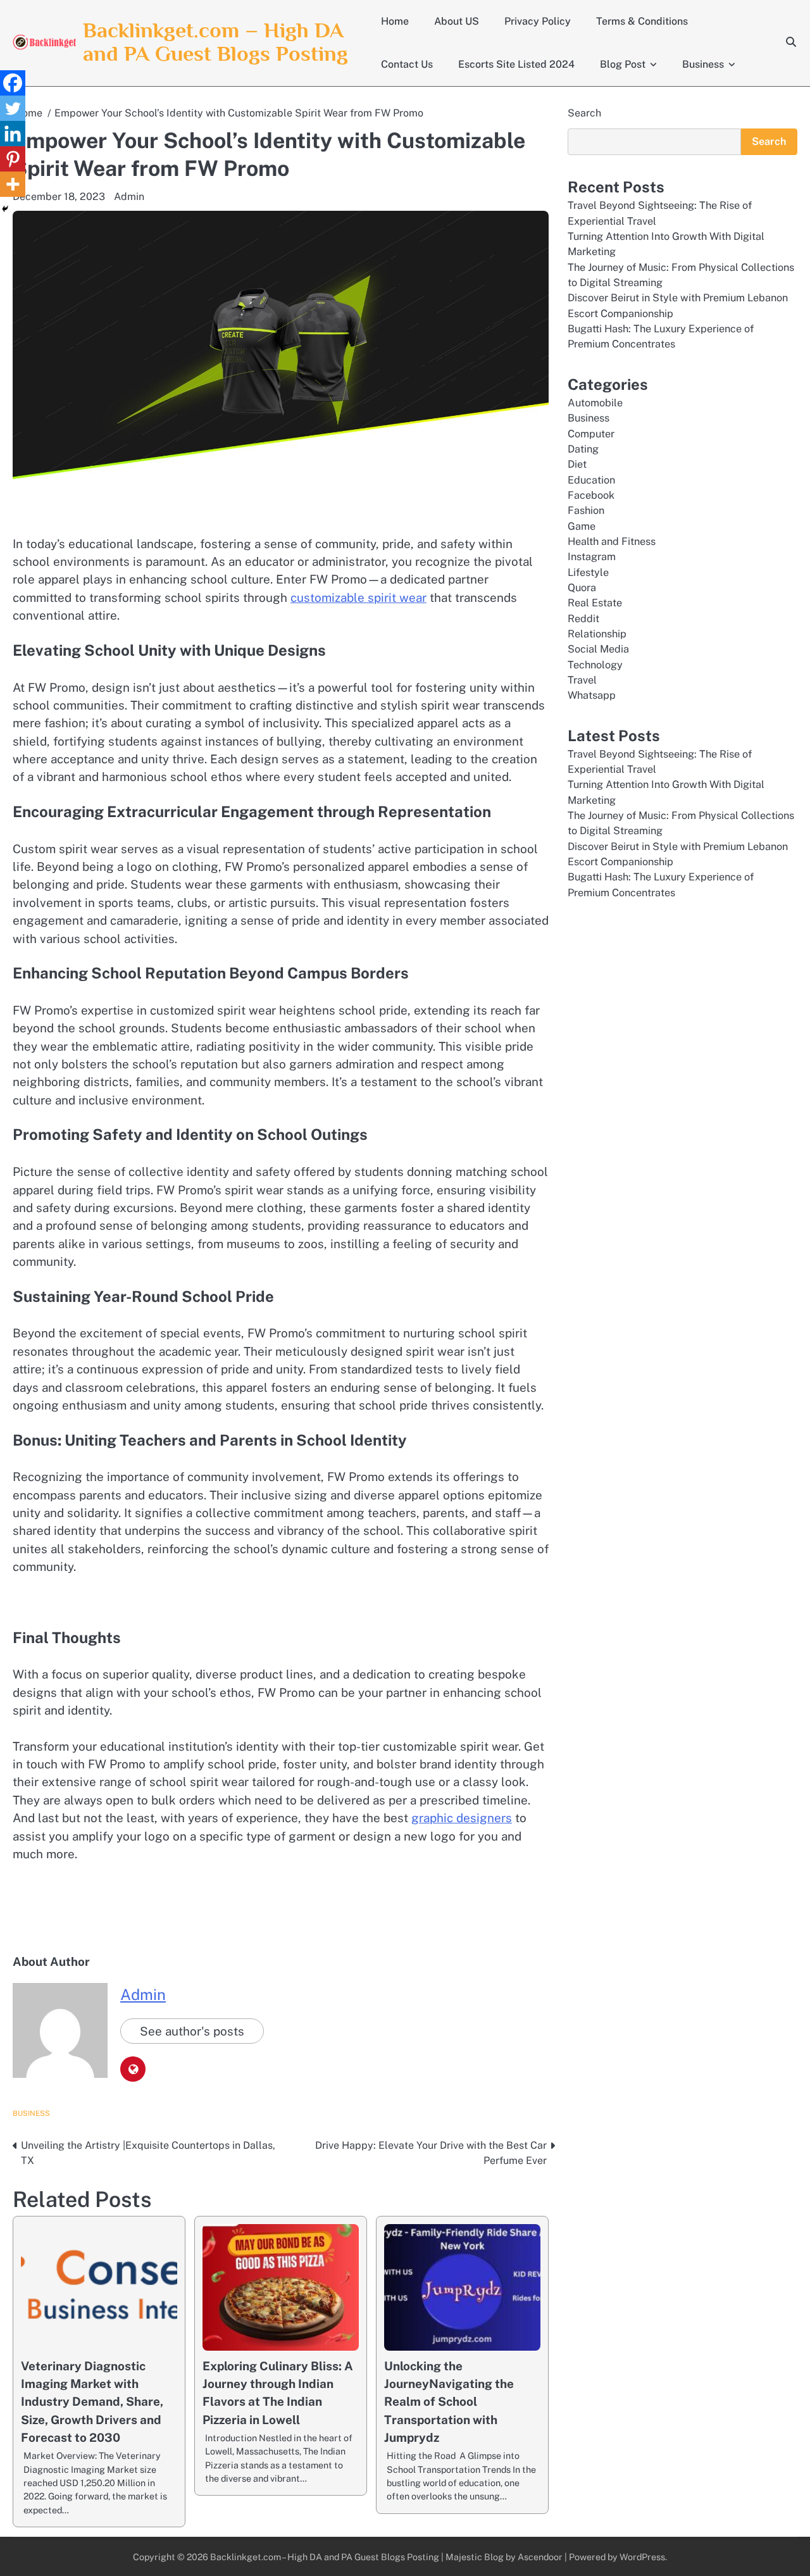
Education (591, 480)
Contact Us (407, 64)
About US (457, 21)
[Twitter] (13, 108)
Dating (583, 449)
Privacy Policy (538, 21)
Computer (591, 433)
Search (584, 113)
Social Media (598, 649)
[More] (13, 184)
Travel (582, 680)
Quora (582, 588)
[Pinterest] (13, 159)
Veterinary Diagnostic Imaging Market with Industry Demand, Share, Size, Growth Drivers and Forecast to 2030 (92, 2402)
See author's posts (192, 2031)
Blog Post (623, 64)
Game (582, 526)
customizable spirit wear (358, 597)
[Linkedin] (13, 134)
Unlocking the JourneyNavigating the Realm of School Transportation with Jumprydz (449, 2402)
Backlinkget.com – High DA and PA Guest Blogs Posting (215, 42)
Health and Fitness (612, 541)
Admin (129, 197)
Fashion (586, 510)
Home (395, 21)
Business (703, 64)
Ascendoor (540, 2557)
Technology (595, 665)
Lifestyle (588, 572)
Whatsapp (592, 695)
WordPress (642, 2557)
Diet (577, 464)
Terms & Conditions (642, 21)
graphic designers (462, 1818)
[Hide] (5, 209)
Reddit (583, 619)
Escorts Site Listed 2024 (516, 64)
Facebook (591, 495)
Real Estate (595, 603)
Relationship (597, 634)
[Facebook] (13, 83)
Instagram (592, 557)
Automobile (595, 403)
